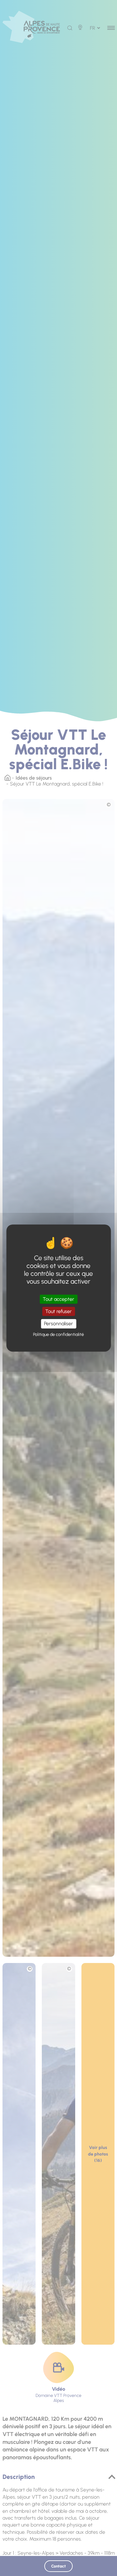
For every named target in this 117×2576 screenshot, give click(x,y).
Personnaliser (58, 1324)
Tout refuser (58, 1311)
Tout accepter (58, 1299)
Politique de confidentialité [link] (58, 1334)
